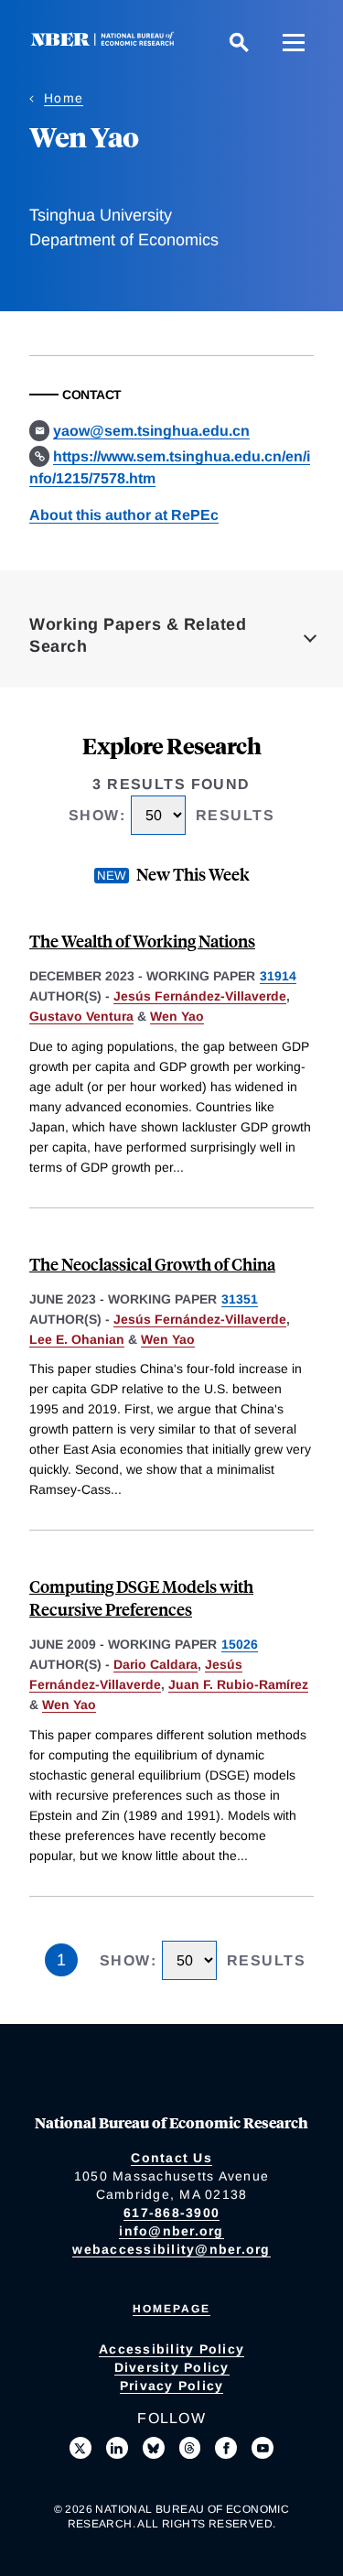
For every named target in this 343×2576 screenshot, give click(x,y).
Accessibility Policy (171, 2349)
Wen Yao (177, 1016)
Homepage (171, 2309)
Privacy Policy (172, 2386)
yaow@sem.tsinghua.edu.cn (151, 431)
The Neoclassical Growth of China (152, 1264)
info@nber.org (171, 2231)
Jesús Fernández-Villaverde (200, 996)
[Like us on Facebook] (226, 2448)
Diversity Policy (172, 2367)
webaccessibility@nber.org (171, 2249)
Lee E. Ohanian (77, 1339)
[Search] (239, 42)
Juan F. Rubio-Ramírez (238, 1684)
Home (64, 98)
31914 (278, 976)
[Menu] (294, 42)
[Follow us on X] (80, 2448)
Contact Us (171, 2158)
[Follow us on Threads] (190, 2448)
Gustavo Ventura (81, 1016)
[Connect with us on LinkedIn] (117, 2448)
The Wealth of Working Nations (142, 941)
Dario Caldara (155, 1664)
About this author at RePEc (124, 515)
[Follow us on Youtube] (263, 2448)
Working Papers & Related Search (138, 635)
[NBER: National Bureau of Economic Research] (106, 42)
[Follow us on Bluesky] (154, 2448)
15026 (240, 1644)
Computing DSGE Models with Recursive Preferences (141, 1597)
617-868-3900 (171, 2213)
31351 (240, 1299)
